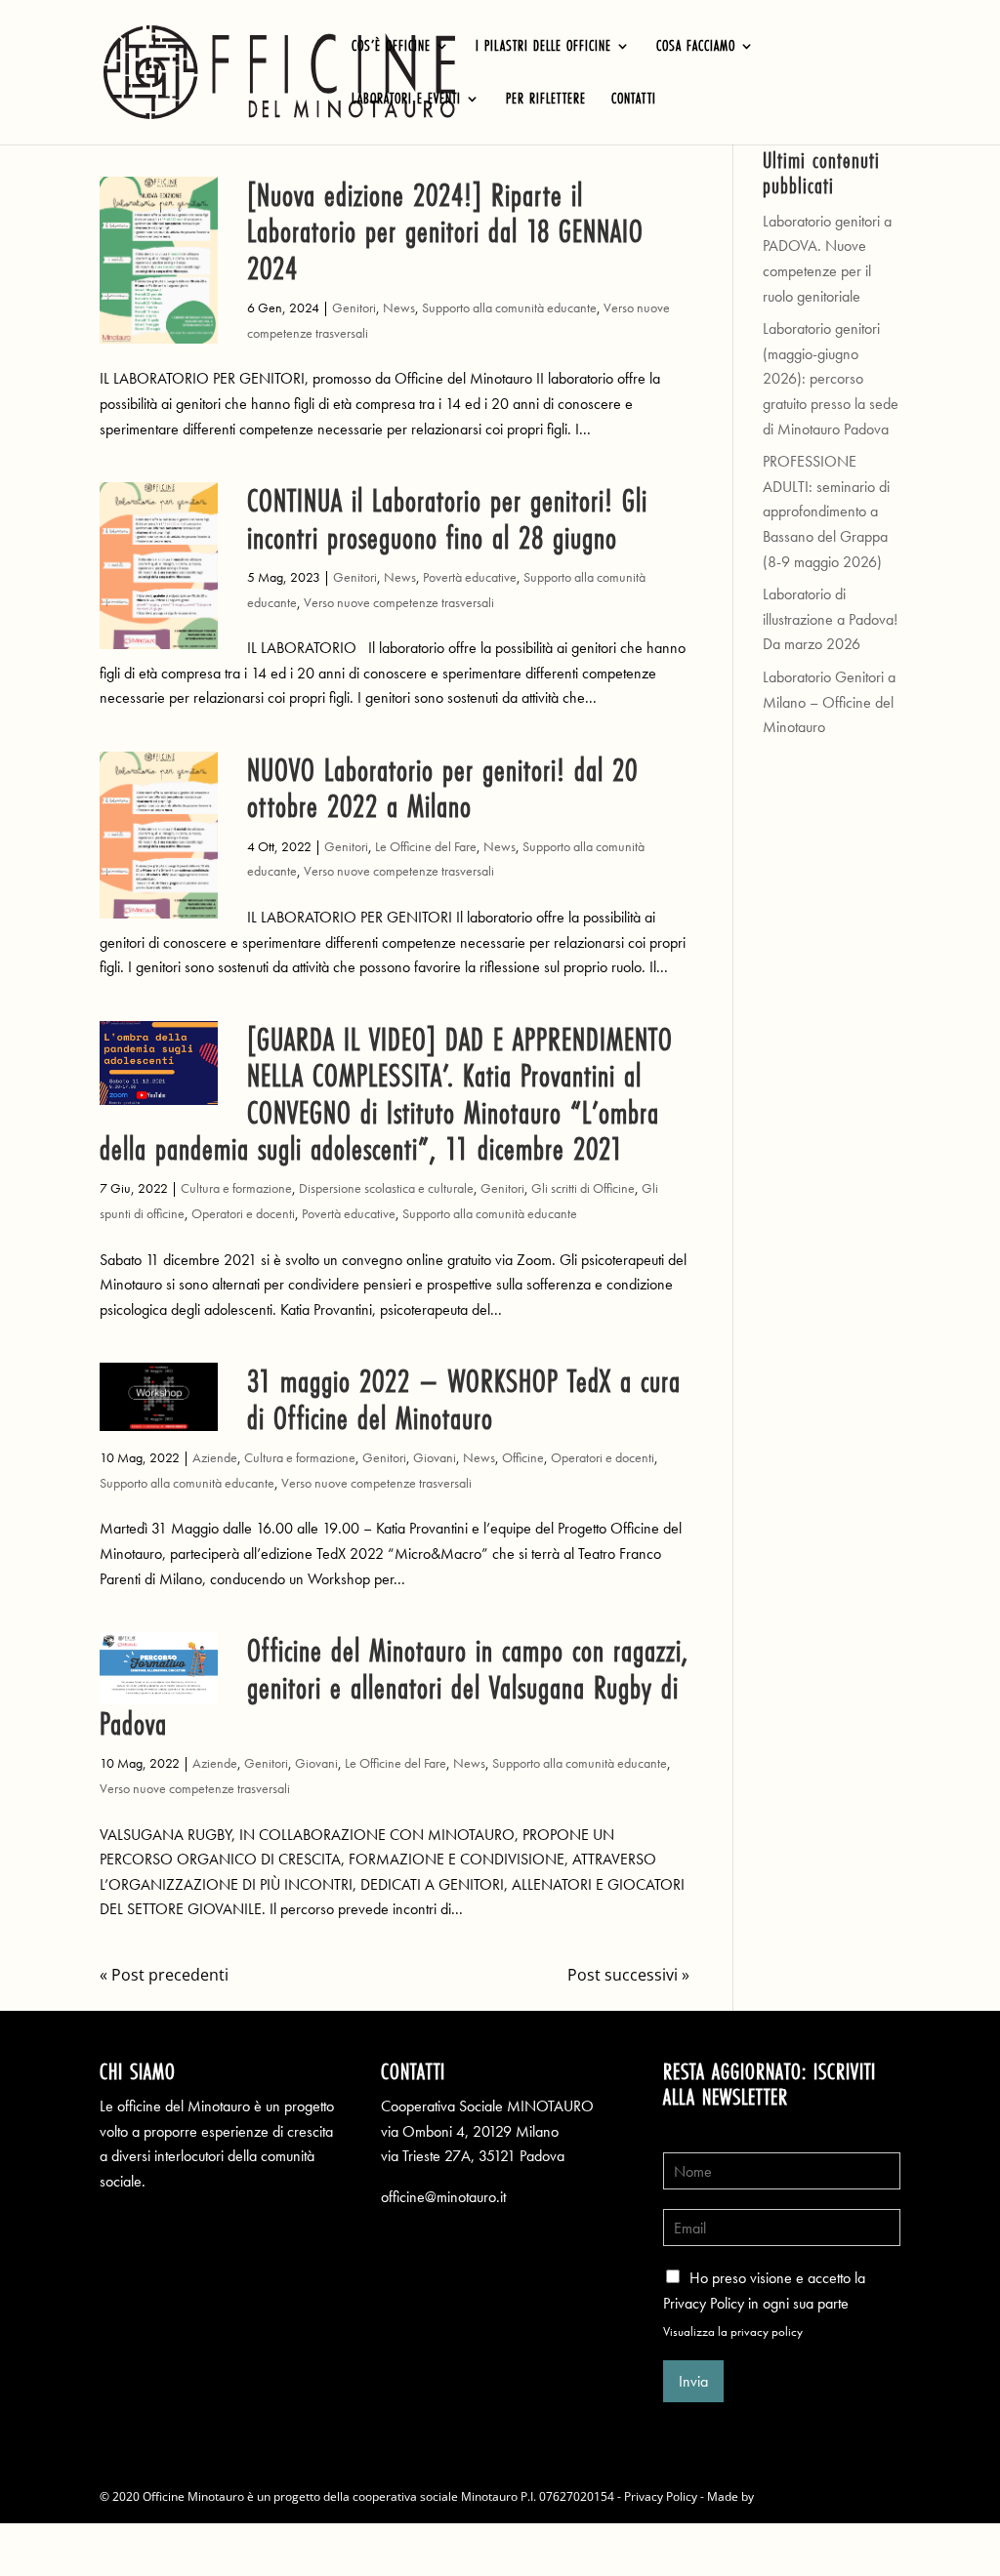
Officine (523, 1457)
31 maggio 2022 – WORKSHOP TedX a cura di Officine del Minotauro (464, 1399)
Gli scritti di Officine (583, 1188)
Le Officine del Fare (426, 846)
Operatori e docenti (243, 1213)
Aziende (215, 1457)
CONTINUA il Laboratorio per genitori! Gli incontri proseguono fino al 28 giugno (447, 518)
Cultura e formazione (236, 1188)
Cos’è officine (391, 47)
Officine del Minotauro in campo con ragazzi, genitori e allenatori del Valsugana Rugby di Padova (394, 1687)
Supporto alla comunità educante (509, 307)
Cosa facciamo (696, 47)
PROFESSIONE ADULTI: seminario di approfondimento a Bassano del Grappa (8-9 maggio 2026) (826, 511)
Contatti (634, 100)
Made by (732, 2496)
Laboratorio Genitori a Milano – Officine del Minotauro (829, 702)
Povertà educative (470, 577)
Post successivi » (628, 1975)
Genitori (354, 307)
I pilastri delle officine (543, 47)
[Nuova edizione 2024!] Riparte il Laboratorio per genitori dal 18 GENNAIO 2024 (445, 231)
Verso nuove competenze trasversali (399, 602)
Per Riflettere (546, 100)
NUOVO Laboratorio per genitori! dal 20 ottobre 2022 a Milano (442, 788)
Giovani (435, 1457)
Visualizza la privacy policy (733, 2331)
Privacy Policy (661, 2496)
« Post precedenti (164, 1975)
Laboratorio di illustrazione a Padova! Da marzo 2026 (830, 619)
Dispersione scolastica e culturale (386, 1188)
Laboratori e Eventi (406, 100)
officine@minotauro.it (443, 2197)
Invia (693, 2381)
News (399, 307)
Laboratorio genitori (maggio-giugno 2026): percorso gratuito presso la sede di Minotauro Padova (831, 378)
